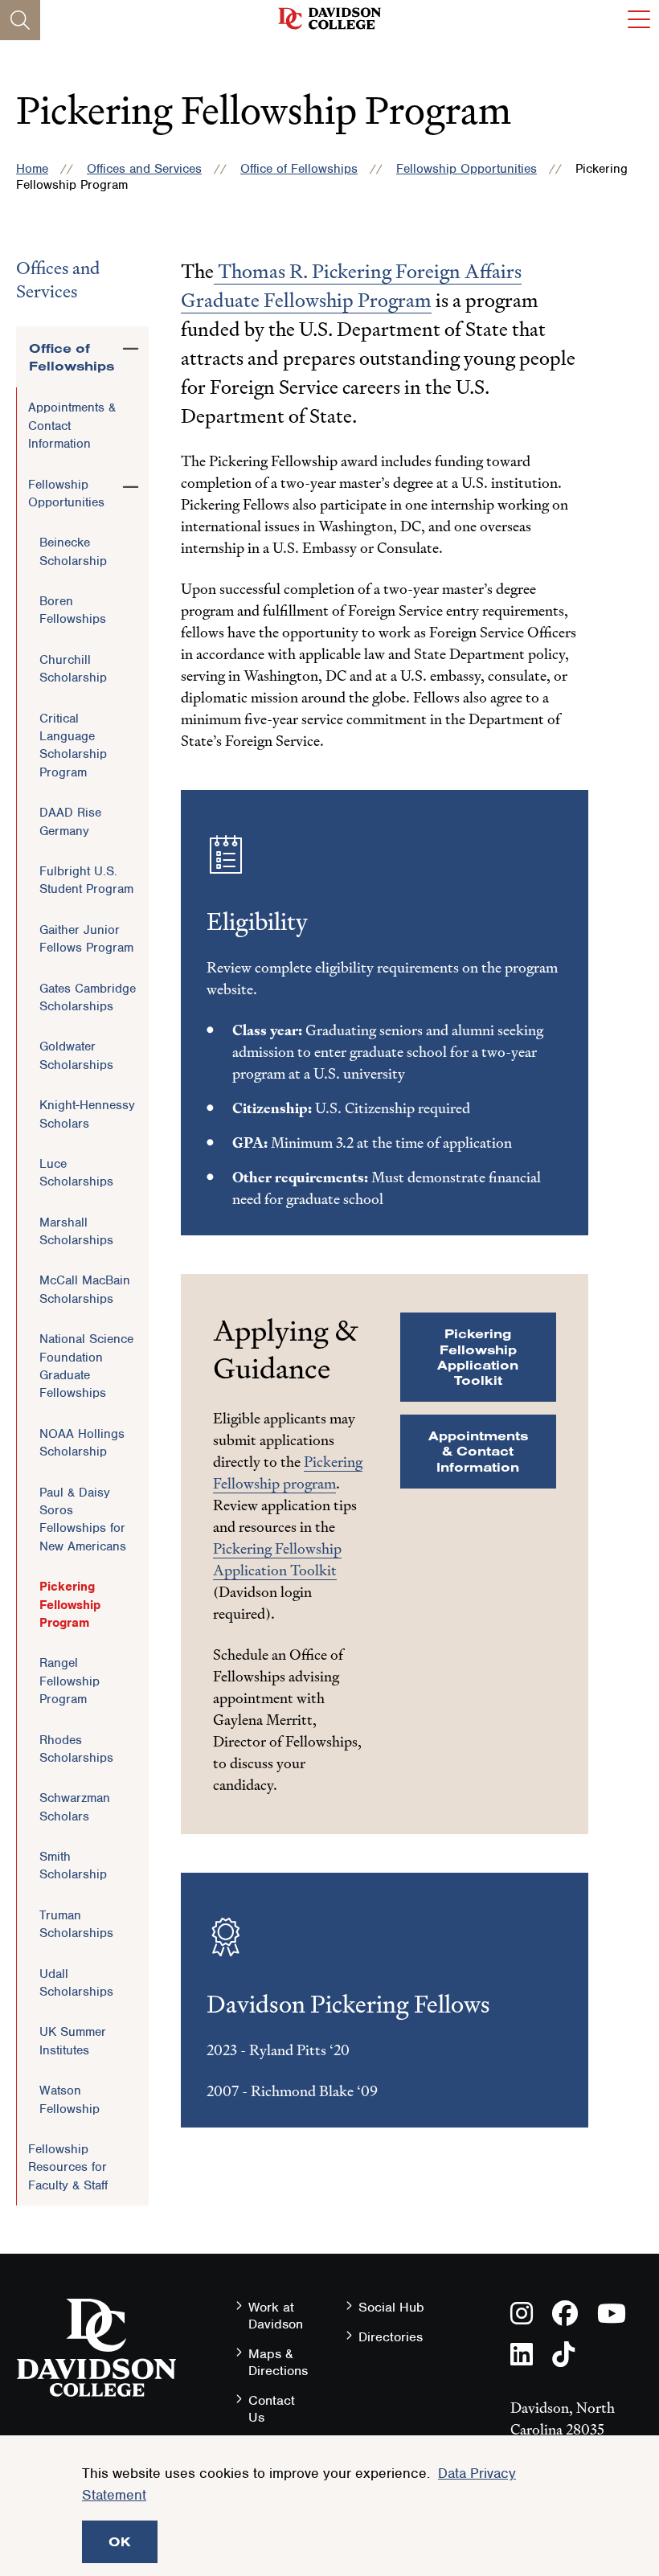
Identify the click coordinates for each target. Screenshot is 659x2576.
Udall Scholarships (76, 1983)
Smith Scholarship (73, 1865)
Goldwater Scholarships (76, 1055)
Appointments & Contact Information (72, 426)
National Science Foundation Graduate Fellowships (86, 1366)
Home (32, 169)
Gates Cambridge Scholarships (88, 997)
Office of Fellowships (299, 169)
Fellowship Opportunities (467, 169)
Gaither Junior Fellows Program (86, 939)
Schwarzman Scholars (75, 1807)
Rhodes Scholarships (76, 1749)
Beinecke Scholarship (73, 551)
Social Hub (391, 2307)
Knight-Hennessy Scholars (87, 1114)
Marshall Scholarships (76, 1231)
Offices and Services (144, 169)
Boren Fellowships (73, 610)
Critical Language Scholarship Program (73, 745)
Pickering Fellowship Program (70, 1605)
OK (120, 2541)
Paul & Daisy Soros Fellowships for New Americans (83, 1519)
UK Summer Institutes (73, 2041)
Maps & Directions (278, 2362)
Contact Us (272, 2409)
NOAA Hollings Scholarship (82, 1443)
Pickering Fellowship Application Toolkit (478, 1357)
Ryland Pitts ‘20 (299, 2050)
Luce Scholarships (76, 1173)
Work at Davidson (276, 2316)
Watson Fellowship (70, 2099)
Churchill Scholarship (73, 669)
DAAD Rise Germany (70, 821)
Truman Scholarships (76, 1924)
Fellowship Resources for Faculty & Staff (68, 2167)
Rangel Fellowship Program (70, 1681)
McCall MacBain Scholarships (85, 1289)
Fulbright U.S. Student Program (86, 880)
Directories (391, 2337)
